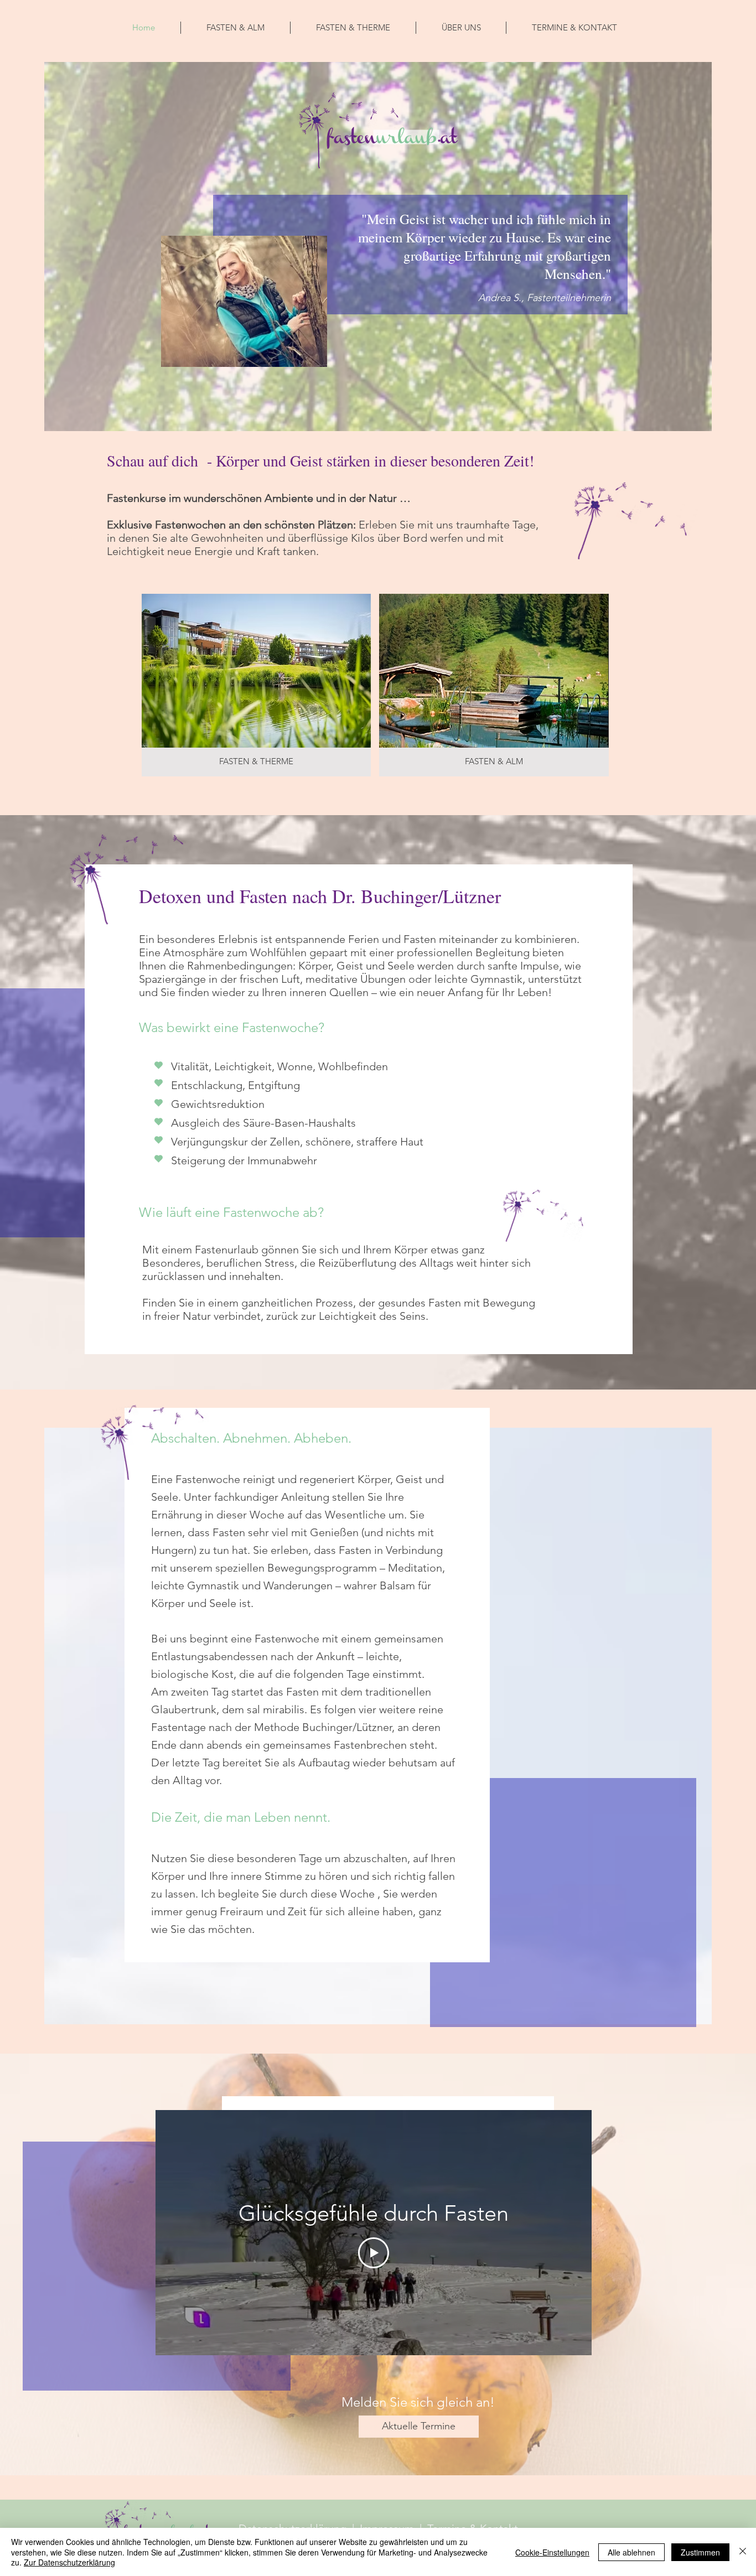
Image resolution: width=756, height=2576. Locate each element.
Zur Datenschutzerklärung (69, 2562)
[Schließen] (743, 2552)
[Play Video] (374, 2253)
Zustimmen (700, 2552)
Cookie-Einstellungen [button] (552, 2552)
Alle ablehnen (631, 2552)
